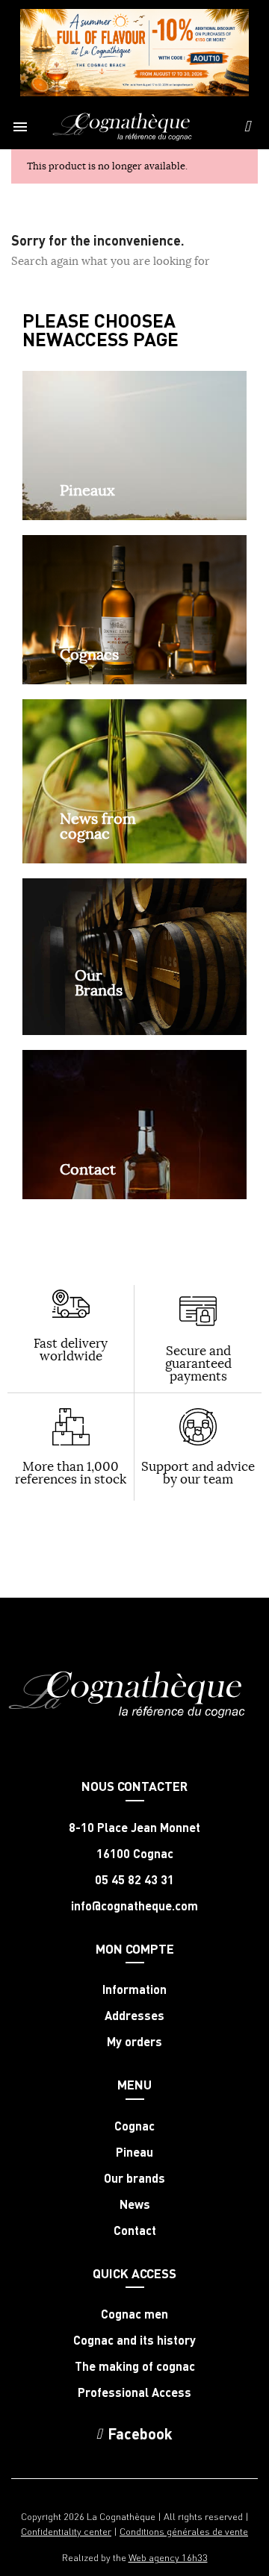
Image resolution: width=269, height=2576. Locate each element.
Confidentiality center (66, 2531)
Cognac (134, 2126)
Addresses (134, 2016)
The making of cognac (135, 2366)
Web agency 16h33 (168, 2557)
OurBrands (99, 982)
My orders (134, 2042)
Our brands (134, 2178)
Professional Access (134, 2392)
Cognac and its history (134, 2340)
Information (134, 1989)
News (135, 2204)
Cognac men (134, 2314)
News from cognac (98, 826)
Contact (88, 1169)
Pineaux (87, 490)
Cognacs (89, 654)
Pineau (134, 2152)
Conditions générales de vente (184, 2531)
